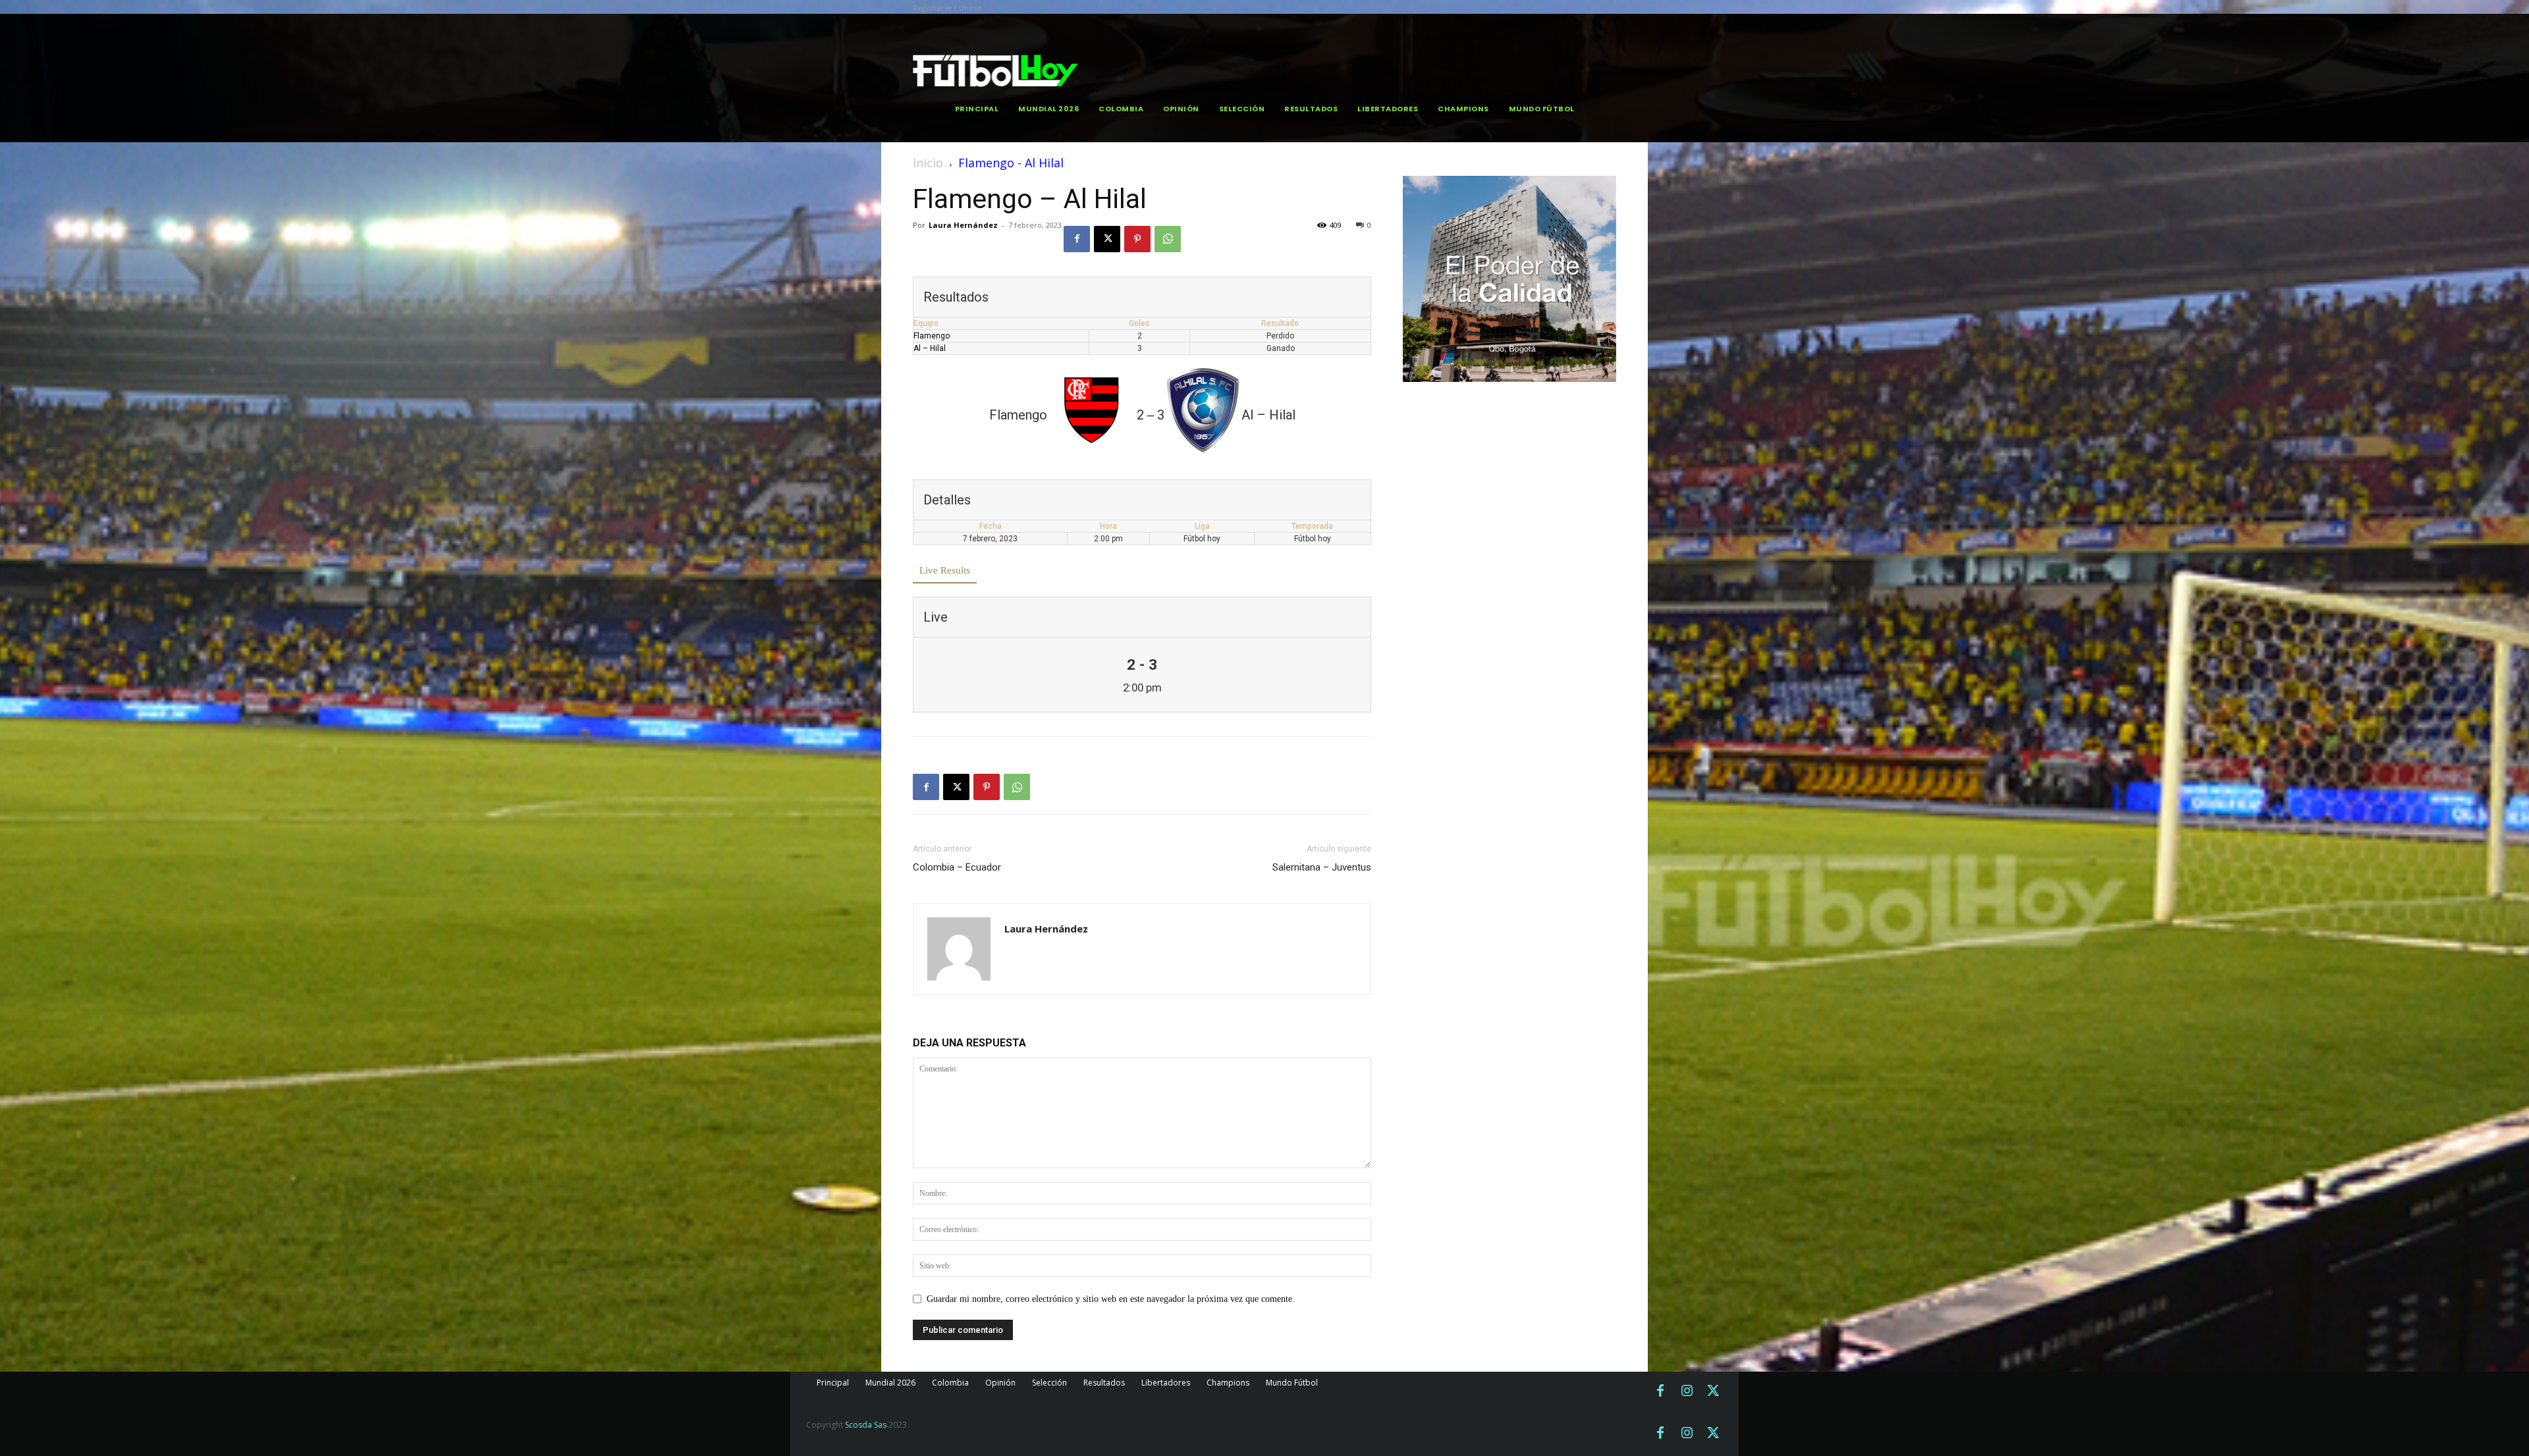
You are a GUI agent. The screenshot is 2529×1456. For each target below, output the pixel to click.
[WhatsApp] (1168, 239)
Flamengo (932, 336)
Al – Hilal (930, 348)
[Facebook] (1077, 239)
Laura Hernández (963, 225)
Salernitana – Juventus (1322, 867)
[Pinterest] (1137, 239)
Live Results (945, 570)
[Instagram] (1687, 1391)
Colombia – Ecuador (957, 867)
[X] (1107, 239)
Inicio (928, 163)
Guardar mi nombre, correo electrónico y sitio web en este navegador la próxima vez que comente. (1111, 1299)
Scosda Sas (866, 1425)
